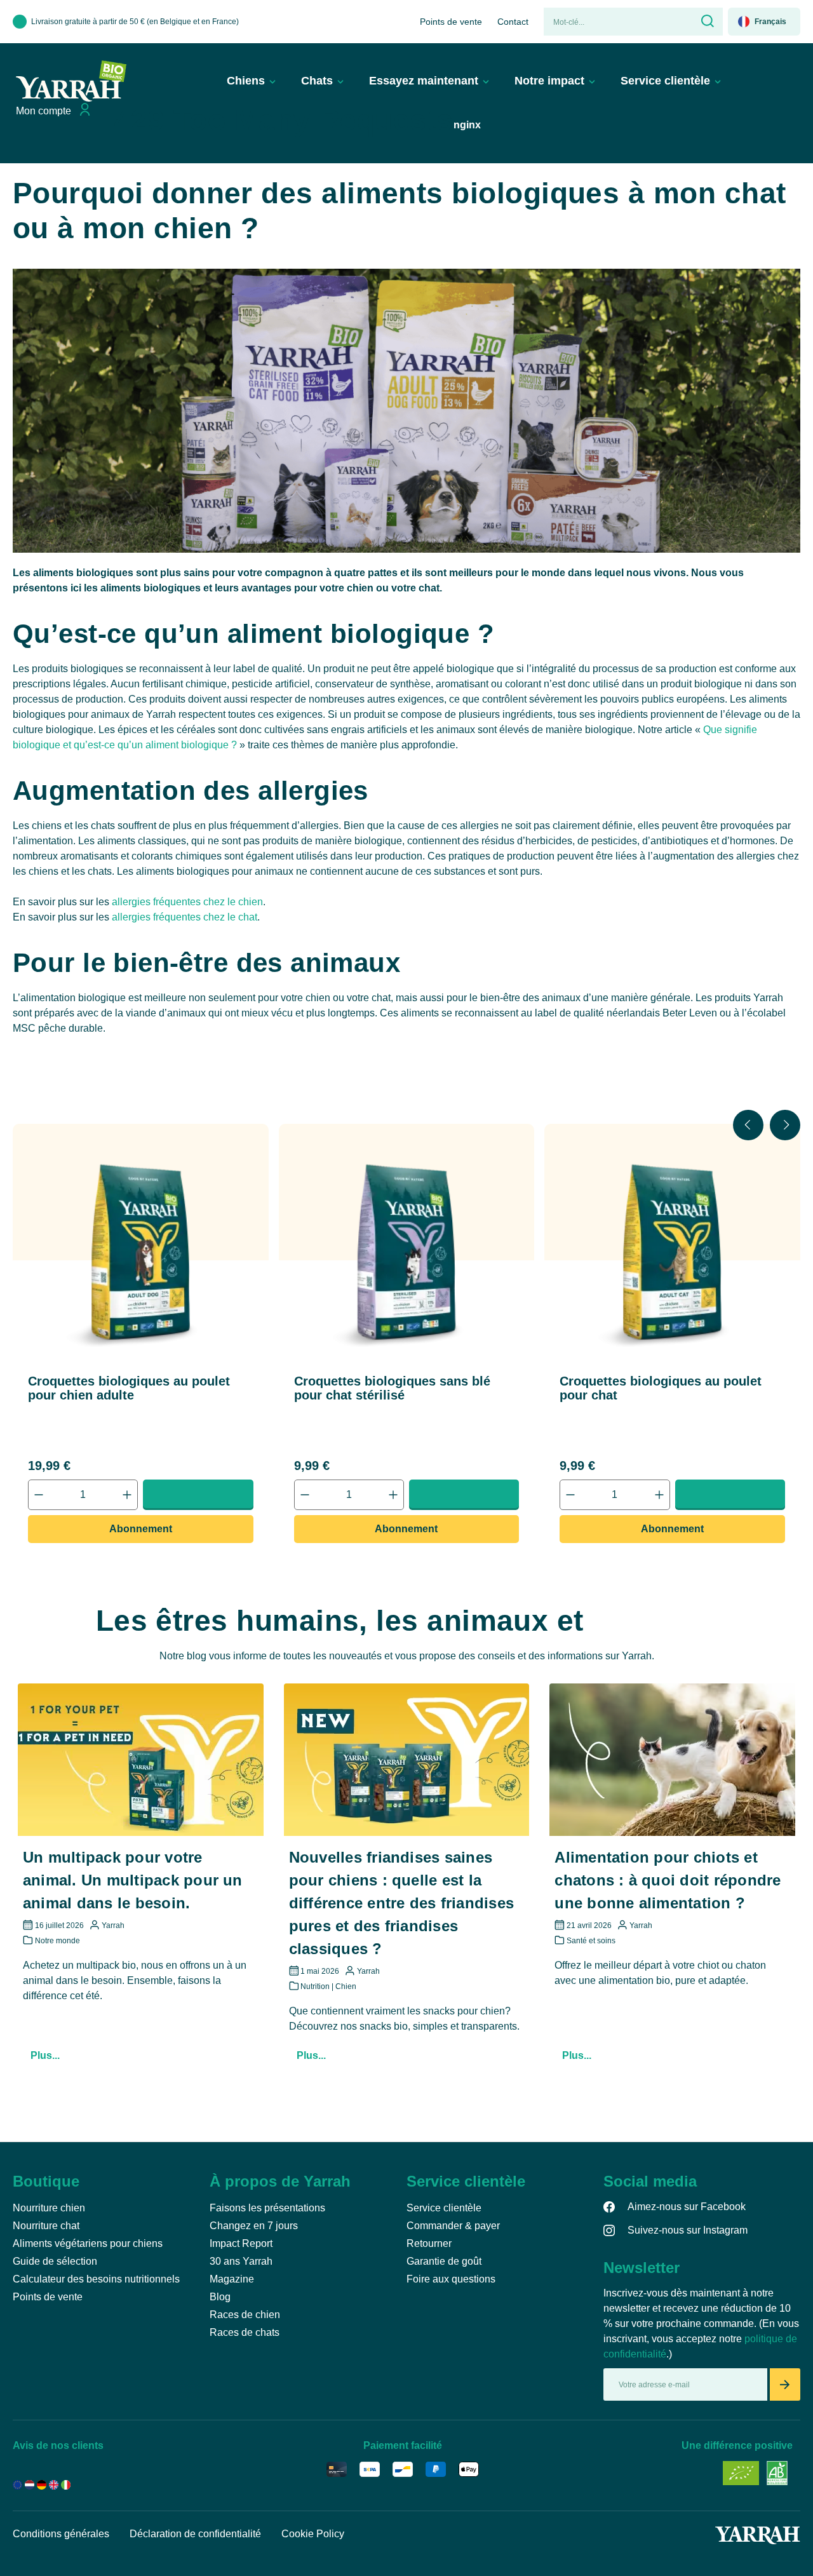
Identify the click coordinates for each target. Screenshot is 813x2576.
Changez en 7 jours (254, 2226)
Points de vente (451, 22)
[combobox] (617, 22)
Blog (220, 2297)
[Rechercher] (706, 22)
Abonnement (141, 1529)
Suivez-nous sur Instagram (688, 2230)
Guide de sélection (55, 2261)
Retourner (429, 2243)
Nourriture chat (46, 2226)
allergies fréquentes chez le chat (185, 917)
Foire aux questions (451, 2279)
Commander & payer (453, 2226)
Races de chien (245, 2315)
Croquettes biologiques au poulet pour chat (661, 1388)
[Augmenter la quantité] (127, 1495)
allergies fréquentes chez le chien (187, 902)
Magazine (232, 2279)
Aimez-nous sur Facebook (687, 2207)
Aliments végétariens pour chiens (88, 2243)
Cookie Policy (313, 2534)
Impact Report (241, 2243)
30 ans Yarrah (241, 2261)
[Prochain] (785, 1125)
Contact (513, 22)
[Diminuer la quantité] (39, 1495)
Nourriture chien (49, 2208)
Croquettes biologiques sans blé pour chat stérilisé (392, 1388)
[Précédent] (748, 1125)
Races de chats (245, 2332)
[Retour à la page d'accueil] (71, 81)
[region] (406, 1334)
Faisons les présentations (267, 2208)
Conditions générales (61, 2534)
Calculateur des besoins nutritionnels (96, 2279)
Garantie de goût (444, 2261)
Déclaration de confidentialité (195, 2534)
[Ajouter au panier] (198, 1494)
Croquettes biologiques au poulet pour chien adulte (129, 1388)
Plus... (45, 2055)
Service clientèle (444, 2208)
